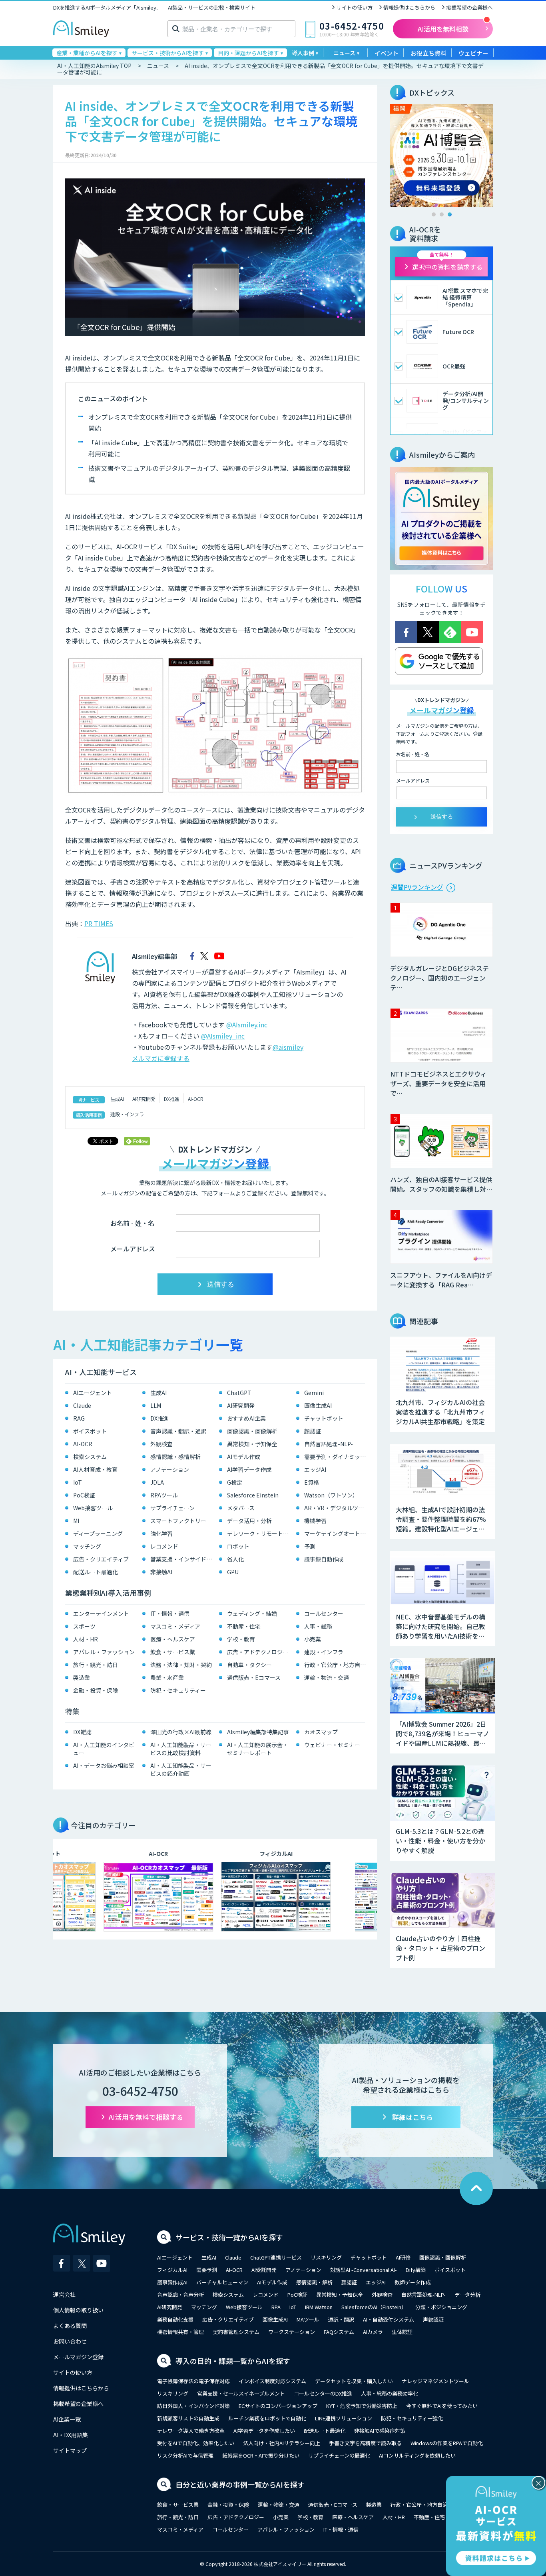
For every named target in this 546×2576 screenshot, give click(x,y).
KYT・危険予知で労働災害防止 (362, 2406)
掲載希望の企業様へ (469, 7)
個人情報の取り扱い (78, 2310)
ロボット (238, 1546)
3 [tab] (450, 214)
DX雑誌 (82, 1732)
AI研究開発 (144, 1099)
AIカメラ (373, 2332)
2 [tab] (442, 214)
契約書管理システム (236, 2332)
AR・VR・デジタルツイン (337, 1508)
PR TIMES (99, 923)
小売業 (313, 1639)
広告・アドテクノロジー (258, 1652)
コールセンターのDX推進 (323, 2393)
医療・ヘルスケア (173, 1639)
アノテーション (170, 1469)
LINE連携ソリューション (344, 2418)
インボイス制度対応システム (272, 2381)
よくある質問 (70, 2326)
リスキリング (326, 2257)
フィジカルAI (172, 2270)
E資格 (312, 1482)
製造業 (82, 1677)
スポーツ (84, 1626)
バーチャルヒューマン (222, 2282)
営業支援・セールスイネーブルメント (241, 2393)
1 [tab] (434, 214)
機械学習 (315, 1521)
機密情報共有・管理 (180, 2332)
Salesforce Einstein (253, 1495)
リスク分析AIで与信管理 (185, 2455)
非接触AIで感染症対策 (380, 2431)
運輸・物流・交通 (327, 1677)
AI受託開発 (264, 2270)
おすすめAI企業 (246, 1418)
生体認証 (402, 2332)
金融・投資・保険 (96, 1690)
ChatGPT (239, 1393)
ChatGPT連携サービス (276, 2257)
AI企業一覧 (67, 2419)
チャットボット (324, 1418)
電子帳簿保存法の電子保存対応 (193, 2381)
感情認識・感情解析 (175, 1457)
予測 (310, 1546)
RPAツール (164, 1495)
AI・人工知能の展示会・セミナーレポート (258, 1749)
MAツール (308, 2319)
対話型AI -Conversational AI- (364, 2270)
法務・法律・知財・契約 (181, 1665)
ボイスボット (90, 1431)
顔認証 (313, 1431)
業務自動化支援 (175, 2319)
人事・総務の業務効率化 (390, 2393)
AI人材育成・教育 (95, 1469)
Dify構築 (416, 2270)
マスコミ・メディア (175, 1626)
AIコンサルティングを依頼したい (417, 2455)
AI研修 (403, 2257)
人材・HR (86, 1639)
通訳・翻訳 (341, 2319)
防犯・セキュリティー (178, 1690)
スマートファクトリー (178, 1521)
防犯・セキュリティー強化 (412, 2418)
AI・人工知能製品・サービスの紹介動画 (181, 1769)
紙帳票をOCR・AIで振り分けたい (261, 2455)
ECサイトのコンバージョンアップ (278, 2406)
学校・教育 (241, 1639)
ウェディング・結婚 (252, 1613)
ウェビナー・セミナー (332, 1745)
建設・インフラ (127, 1114)
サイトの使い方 (354, 7)
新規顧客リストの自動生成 (188, 2418)
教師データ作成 (413, 2282)
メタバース (241, 1508)
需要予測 (207, 2270)
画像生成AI (318, 1405)
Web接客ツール (93, 1508)
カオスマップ (321, 1732)
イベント (387, 53)
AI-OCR (196, 1099)
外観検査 (161, 1444)
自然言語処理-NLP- (329, 1444)
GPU (233, 1572)
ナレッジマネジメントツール (435, 2381)
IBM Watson (319, 2307)
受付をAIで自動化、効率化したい (196, 2443)
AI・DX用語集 (71, 2435)
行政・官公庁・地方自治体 (337, 1665)
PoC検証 (84, 1495)
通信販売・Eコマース (254, 1677)
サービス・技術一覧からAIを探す (229, 2237)
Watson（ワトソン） (331, 1495)
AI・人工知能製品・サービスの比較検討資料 (181, 1749)
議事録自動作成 (324, 1559)
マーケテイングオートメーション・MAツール (337, 1533)
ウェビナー (473, 53)
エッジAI (315, 1469)
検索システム (90, 1457)
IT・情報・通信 (170, 1613)
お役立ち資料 (428, 53)
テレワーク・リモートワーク (260, 1533)
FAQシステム (339, 2332)
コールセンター (324, 1613)
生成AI (117, 1099)
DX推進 (172, 1099)
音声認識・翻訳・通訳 (178, 1431)
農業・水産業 (167, 1677)
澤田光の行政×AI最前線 (181, 1732)
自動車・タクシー (249, 1665)
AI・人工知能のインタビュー (104, 1749)
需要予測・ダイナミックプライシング (337, 1457)
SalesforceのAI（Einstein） (374, 2307)
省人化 (235, 1559)
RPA (276, 2307)
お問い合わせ (70, 2341)
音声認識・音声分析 (180, 2295)
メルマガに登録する (161, 1058)
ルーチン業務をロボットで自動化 (267, 2418)
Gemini (314, 1393)
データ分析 (467, 2295)
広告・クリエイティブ (101, 1559)
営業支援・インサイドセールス (183, 1559)
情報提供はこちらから (409, 7)
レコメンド (164, 1546)
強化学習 (161, 1533)
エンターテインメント (101, 1613)
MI (76, 1521)
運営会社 (64, 2294)
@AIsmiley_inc (223, 1036)
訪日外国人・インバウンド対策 (193, 2406)
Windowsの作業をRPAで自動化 (447, 2443)
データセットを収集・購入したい (354, 2381)
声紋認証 (433, 2319)
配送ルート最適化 (96, 1572)
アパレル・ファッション (104, 1652)
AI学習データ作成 (249, 1469)
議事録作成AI (172, 2282)
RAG (79, 1418)
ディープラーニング (98, 1533)
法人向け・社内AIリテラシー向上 (282, 2443)
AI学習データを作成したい (264, 2431)
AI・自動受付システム (389, 2319)
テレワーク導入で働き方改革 (191, 2431)
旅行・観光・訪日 (96, 1665)
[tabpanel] (441, 155)
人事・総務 (318, 1626)
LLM (156, 1405)
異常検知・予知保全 (252, 1444)
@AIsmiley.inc (247, 1025)
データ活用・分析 (249, 1521)
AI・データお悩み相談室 (104, 1765)
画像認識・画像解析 (252, 1431)
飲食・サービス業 (173, 1652)
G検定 (235, 1482)
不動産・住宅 (244, 1626)
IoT (78, 1482)
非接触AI (161, 1572)
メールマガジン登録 (78, 2357)
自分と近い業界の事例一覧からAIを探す (240, 2484)
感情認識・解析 (314, 2282)
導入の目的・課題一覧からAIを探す (233, 2361)
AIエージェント (93, 1393)
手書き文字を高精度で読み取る (365, 2443)
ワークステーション (292, 2332)
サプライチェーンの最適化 (339, 2455)
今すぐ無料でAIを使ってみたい (442, 2406)
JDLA (157, 1482)
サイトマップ (70, 2450)
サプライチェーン (172, 1508)
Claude (82, 1405)
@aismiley (288, 1047)
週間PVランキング (417, 887)
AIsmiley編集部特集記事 (258, 1732)
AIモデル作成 (244, 1457)
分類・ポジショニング (441, 2307)
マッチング (87, 1546)
